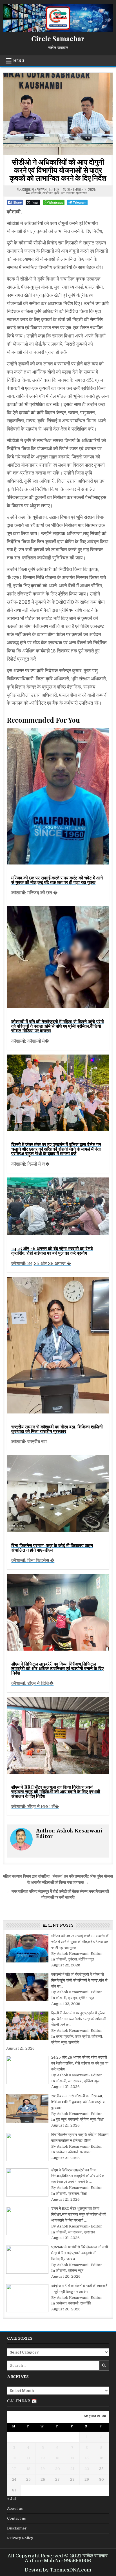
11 (28, 2458)
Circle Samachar (58, 38)
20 (58, 2469)
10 (14, 2458)
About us (15, 2508)
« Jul (11, 2499)
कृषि (57, 193)
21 (72, 2469)
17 (14, 2469)
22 (87, 2469)
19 (43, 2469)
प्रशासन (82, 193)
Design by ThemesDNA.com (58, 2570)
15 (87, 2458)
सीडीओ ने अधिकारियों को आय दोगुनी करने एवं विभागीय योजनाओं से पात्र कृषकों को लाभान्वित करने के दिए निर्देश (58, 170)
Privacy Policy (20, 2538)
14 (72, 2458)
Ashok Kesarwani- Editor (40, 189)
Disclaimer (17, 2528)
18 (28, 2469)
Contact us (16, 2518)
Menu (19, 61)
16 (101, 2458)
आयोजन (48, 193)
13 (57, 2458)
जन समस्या (68, 193)
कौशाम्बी (36, 193)
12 (43, 2458)
